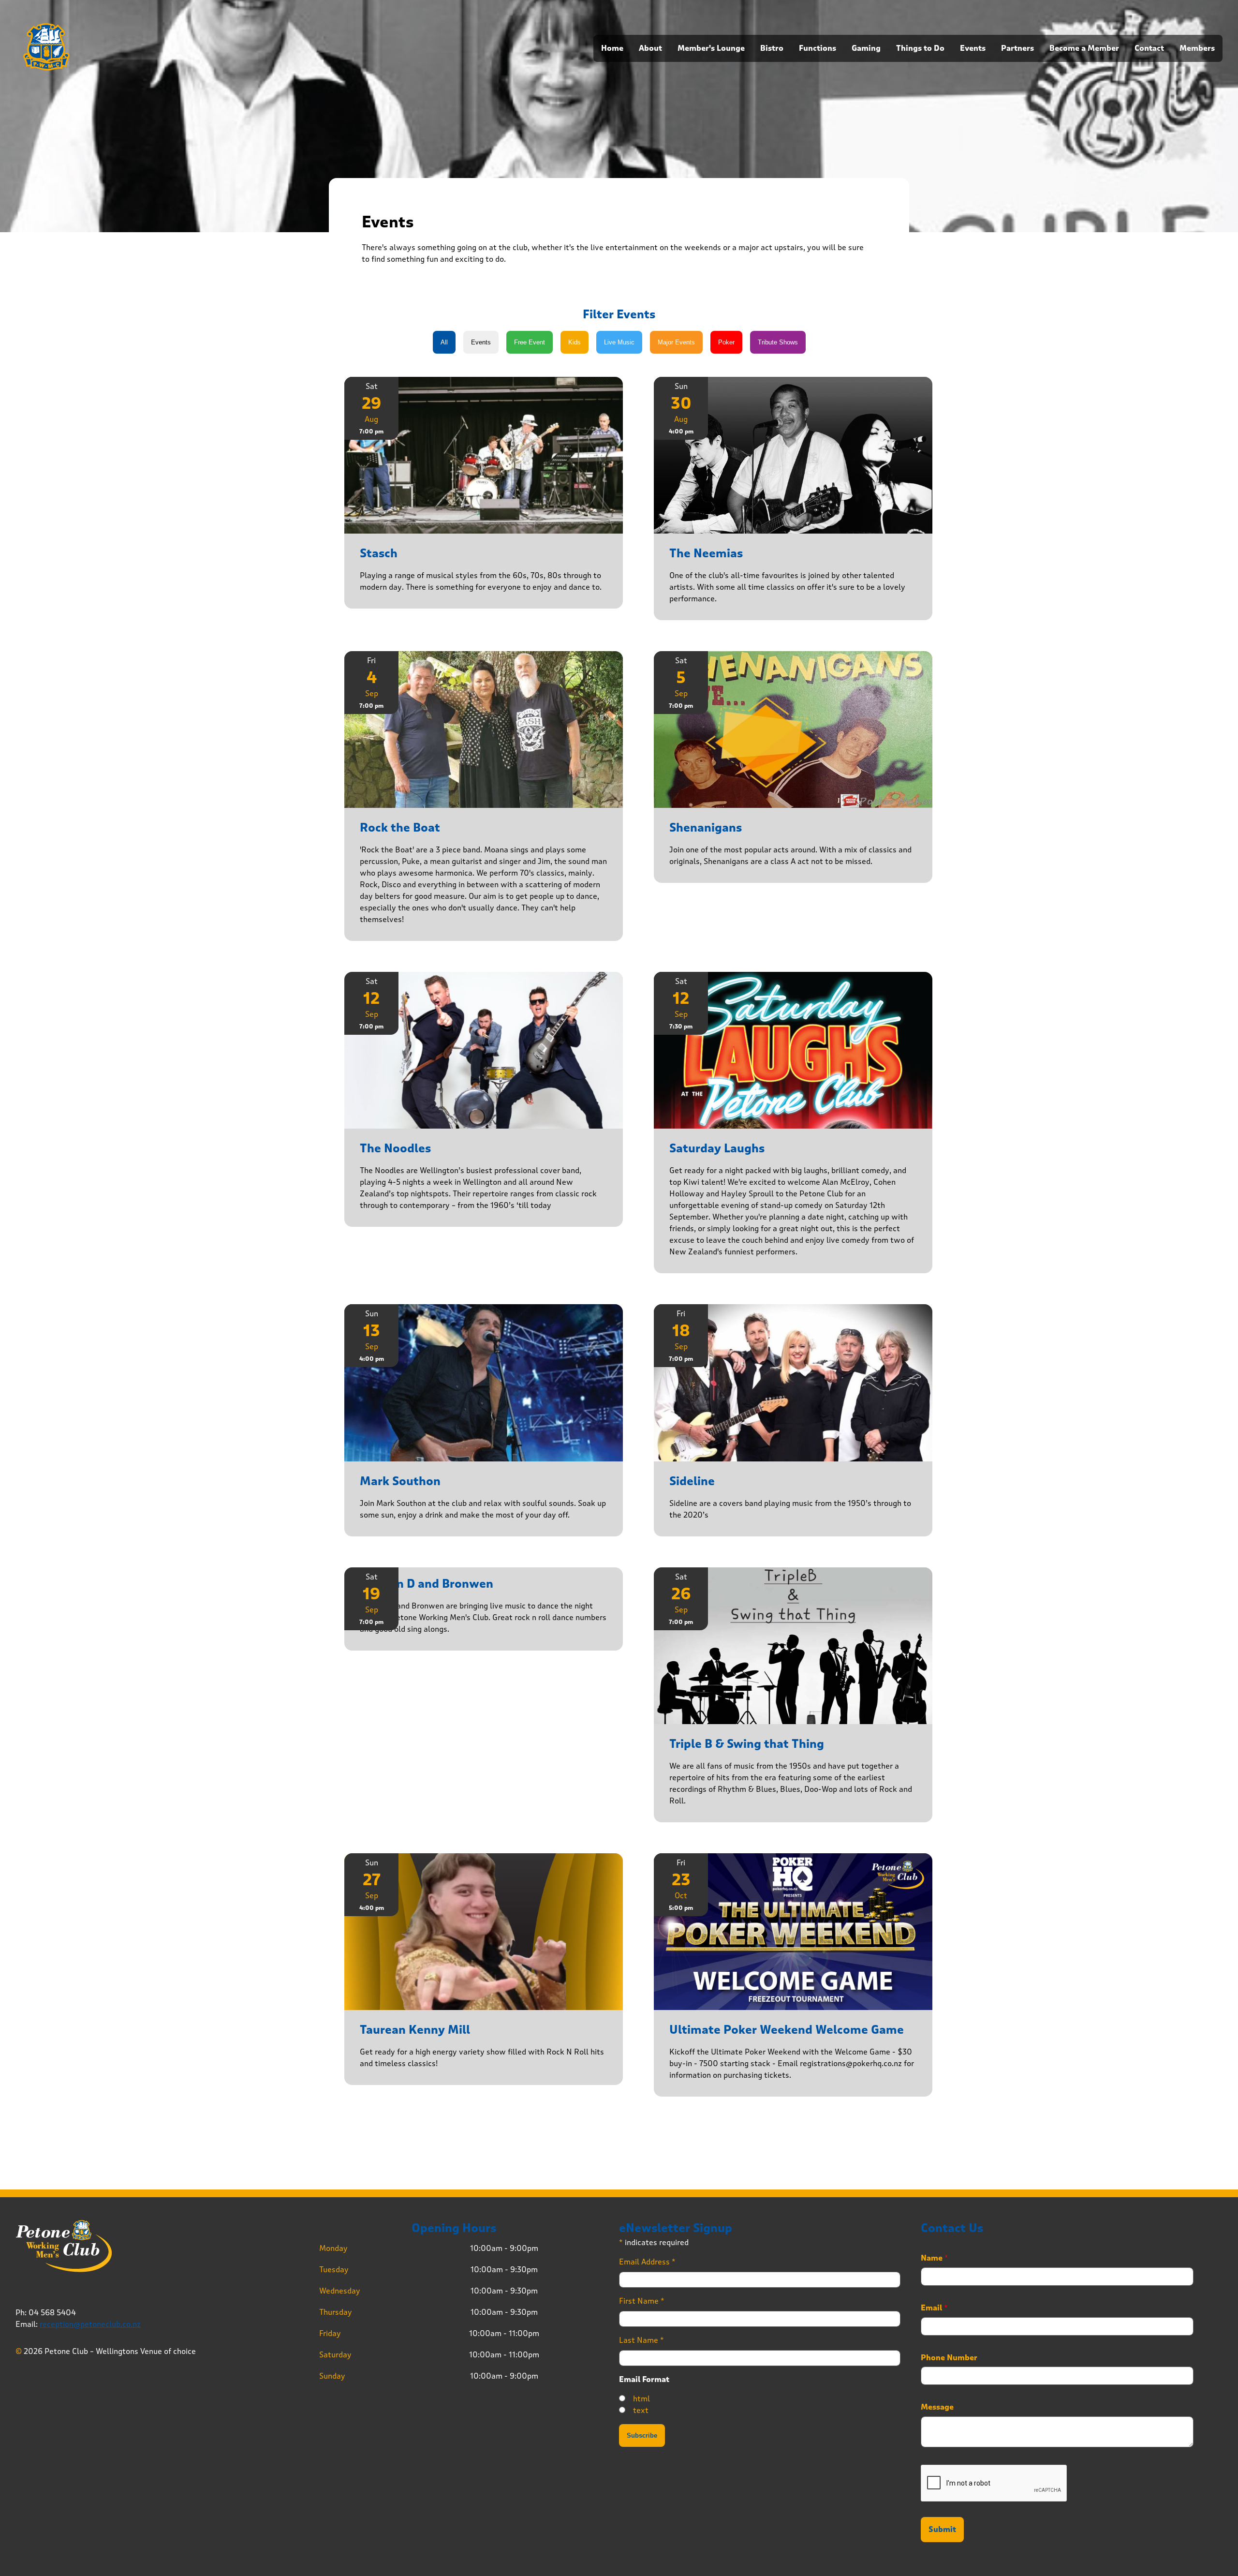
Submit (942, 2530)
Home (612, 48)
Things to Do (920, 48)
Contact (1149, 48)
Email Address (647, 2262)
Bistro (772, 48)
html (641, 2399)
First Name (642, 2301)
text (641, 2410)
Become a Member (1084, 48)
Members (1197, 48)
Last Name (641, 2340)
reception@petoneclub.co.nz (90, 2324)
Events (973, 48)
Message (937, 2407)
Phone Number (949, 2358)
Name (935, 2258)
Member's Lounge (711, 48)
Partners (1017, 48)
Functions (818, 48)
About (650, 48)
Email (934, 2308)
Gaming (866, 48)
